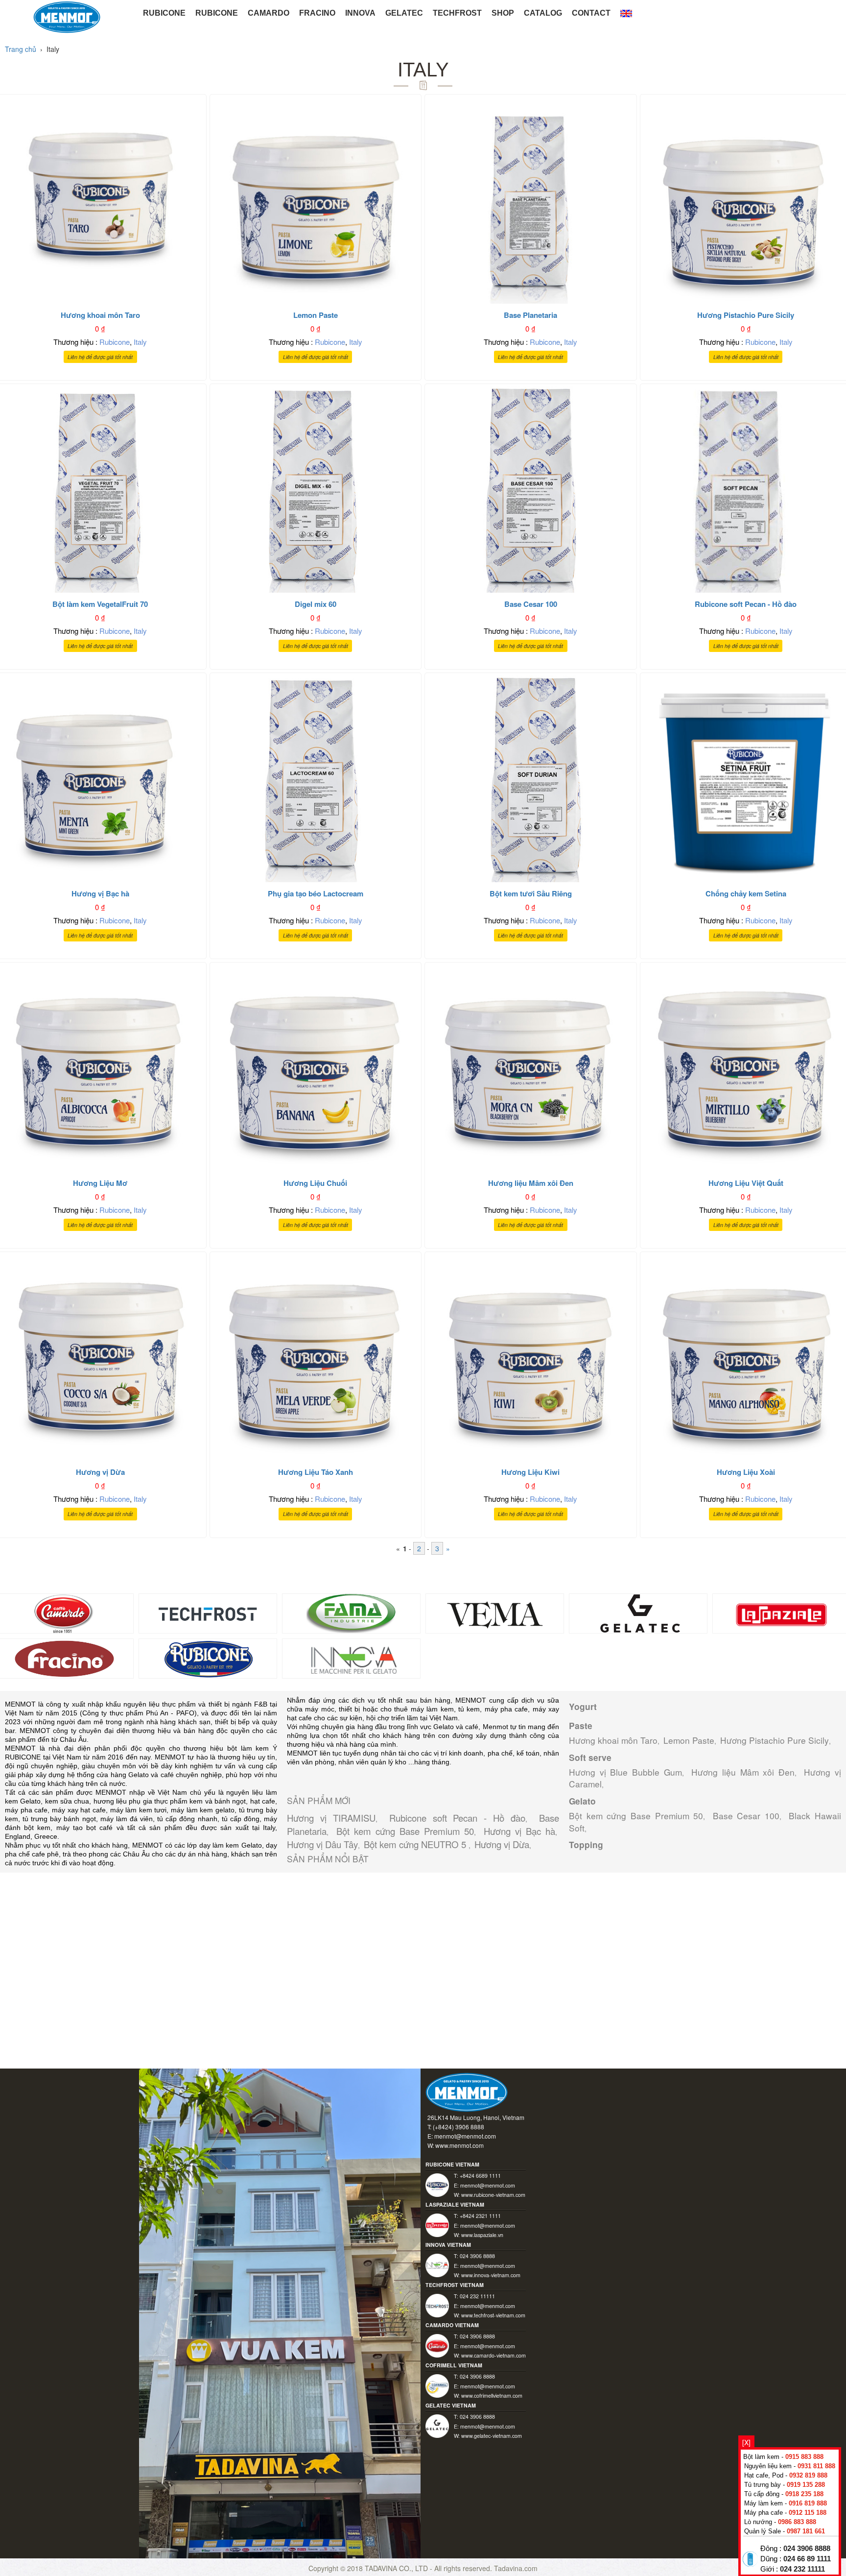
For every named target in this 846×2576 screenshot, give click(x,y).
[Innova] (351, 1657)
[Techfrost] (208, 1612)
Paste (581, 1726)
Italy (140, 342)
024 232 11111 (802, 2569)
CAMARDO (269, 13)
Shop (503, 13)
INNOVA (360, 13)
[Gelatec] (638, 1612)
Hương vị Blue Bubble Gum (625, 1772)
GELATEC (404, 13)
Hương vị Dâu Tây (322, 1844)
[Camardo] (64, 1612)
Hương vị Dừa (502, 1844)
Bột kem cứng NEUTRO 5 (416, 1844)
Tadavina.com (516, 2568)
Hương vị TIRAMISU (331, 1818)
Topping (586, 1845)
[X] (746, 2442)
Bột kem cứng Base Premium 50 (405, 1831)
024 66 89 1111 (807, 2559)
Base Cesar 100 (746, 1816)
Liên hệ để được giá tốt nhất (100, 357)
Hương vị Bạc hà (519, 1831)
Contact (591, 13)
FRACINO (317, 13)
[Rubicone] (208, 1657)
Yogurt (583, 1707)
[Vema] (495, 1612)
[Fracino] (64, 1657)
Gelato (582, 1801)
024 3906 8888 (807, 2549)
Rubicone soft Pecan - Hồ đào (458, 1818)
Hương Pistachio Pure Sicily (775, 1740)
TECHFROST (457, 13)
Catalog (543, 13)
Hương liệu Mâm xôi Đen (743, 1772)
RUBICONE (164, 13)
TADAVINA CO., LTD (397, 2568)
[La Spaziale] (782, 1612)
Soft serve (590, 1757)
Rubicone (115, 342)
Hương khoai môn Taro (613, 1740)
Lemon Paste (689, 1740)
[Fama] (351, 1612)
